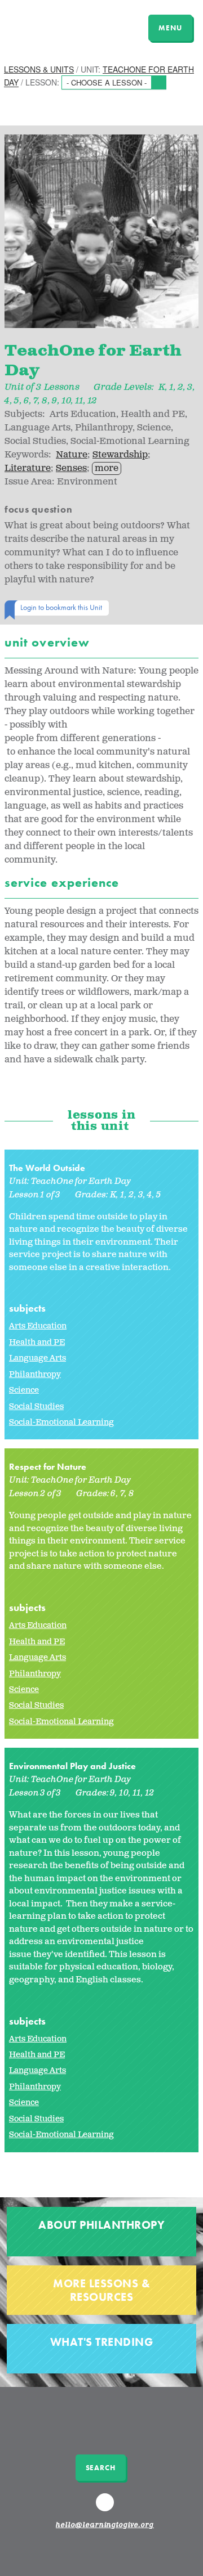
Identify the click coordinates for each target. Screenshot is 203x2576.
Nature (72, 455)
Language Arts (37, 1358)
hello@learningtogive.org (105, 2525)
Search (101, 2468)
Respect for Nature (48, 1467)
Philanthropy (35, 1374)
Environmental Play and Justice (72, 1766)
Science (24, 1390)
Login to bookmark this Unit (61, 607)
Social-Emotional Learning (61, 1422)
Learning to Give (52, 26)
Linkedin (107, 2507)
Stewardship (120, 455)
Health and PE (37, 1342)
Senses (71, 468)
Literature (28, 468)
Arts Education (38, 1326)
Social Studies (36, 1406)
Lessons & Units (39, 69)
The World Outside (47, 1168)
